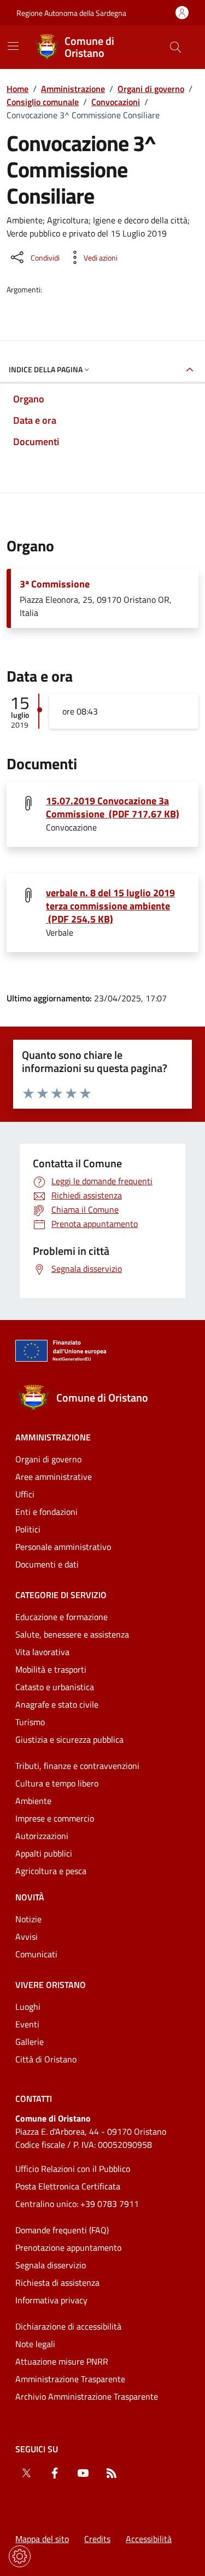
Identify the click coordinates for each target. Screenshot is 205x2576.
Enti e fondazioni (46, 1512)
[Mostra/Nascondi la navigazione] (13, 46)
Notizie (28, 1919)
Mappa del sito (42, 2539)
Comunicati (36, 1954)
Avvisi (27, 1937)
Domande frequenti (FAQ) (62, 2230)
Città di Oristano (46, 2059)
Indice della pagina (46, 369)
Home (17, 89)
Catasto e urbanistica (55, 1687)
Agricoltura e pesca (51, 1871)
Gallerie (30, 2042)
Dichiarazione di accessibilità (68, 2326)
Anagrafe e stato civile (57, 1704)
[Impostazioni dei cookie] (20, 2556)
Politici (28, 1529)
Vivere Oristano (51, 1985)
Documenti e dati (47, 1564)
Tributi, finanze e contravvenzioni (77, 1766)
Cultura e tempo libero (57, 1783)
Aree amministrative (54, 1477)
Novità (30, 1897)
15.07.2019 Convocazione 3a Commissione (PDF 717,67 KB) (113, 808)
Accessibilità (149, 2539)
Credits (97, 2539)
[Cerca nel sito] (175, 47)
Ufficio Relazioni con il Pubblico (73, 2169)
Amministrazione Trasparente (70, 2379)
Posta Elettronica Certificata (68, 2186)
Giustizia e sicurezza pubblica (69, 1739)
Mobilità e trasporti (51, 1669)
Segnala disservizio (51, 2265)
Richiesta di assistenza (57, 2283)
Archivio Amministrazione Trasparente (87, 2396)
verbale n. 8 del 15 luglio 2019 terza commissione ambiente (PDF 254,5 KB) (110, 906)
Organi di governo (151, 89)
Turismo (30, 1722)
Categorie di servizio (61, 1595)
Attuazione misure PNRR (62, 2361)
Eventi (27, 2024)
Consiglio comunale (43, 102)
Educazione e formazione (61, 1617)
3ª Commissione (55, 584)
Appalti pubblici (44, 1853)
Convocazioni (116, 102)
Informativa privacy (51, 2300)
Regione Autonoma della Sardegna (71, 13)
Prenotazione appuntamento (68, 2247)
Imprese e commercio (55, 1818)
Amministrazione (73, 89)
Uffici (25, 1494)
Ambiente (33, 1801)
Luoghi (28, 2007)
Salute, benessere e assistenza (72, 1634)
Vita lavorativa (42, 1652)
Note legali (35, 2344)
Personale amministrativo (63, 1547)
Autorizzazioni (42, 1836)
